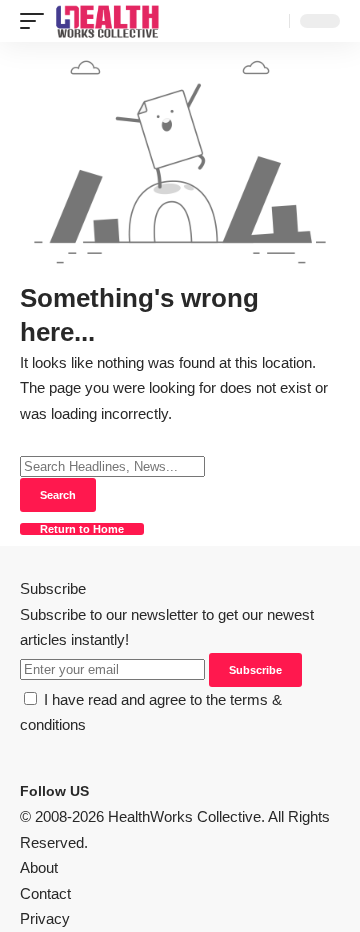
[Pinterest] (123, 790)
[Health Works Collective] (107, 21)
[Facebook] (99, 790)
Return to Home (82, 529)
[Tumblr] (135, 790)
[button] (37, 21)
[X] (111, 790)
